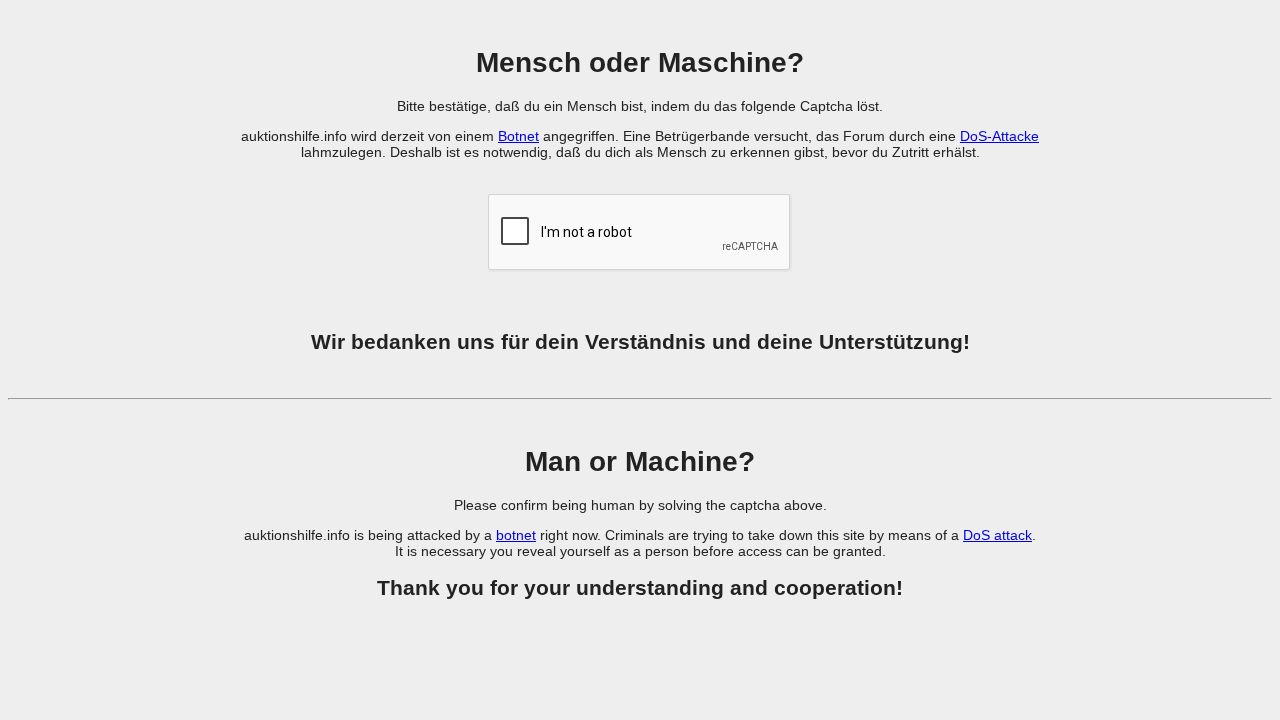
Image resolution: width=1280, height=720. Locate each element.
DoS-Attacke (999, 136)
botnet (516, 535)
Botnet (518, 136)
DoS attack (997, 535)
